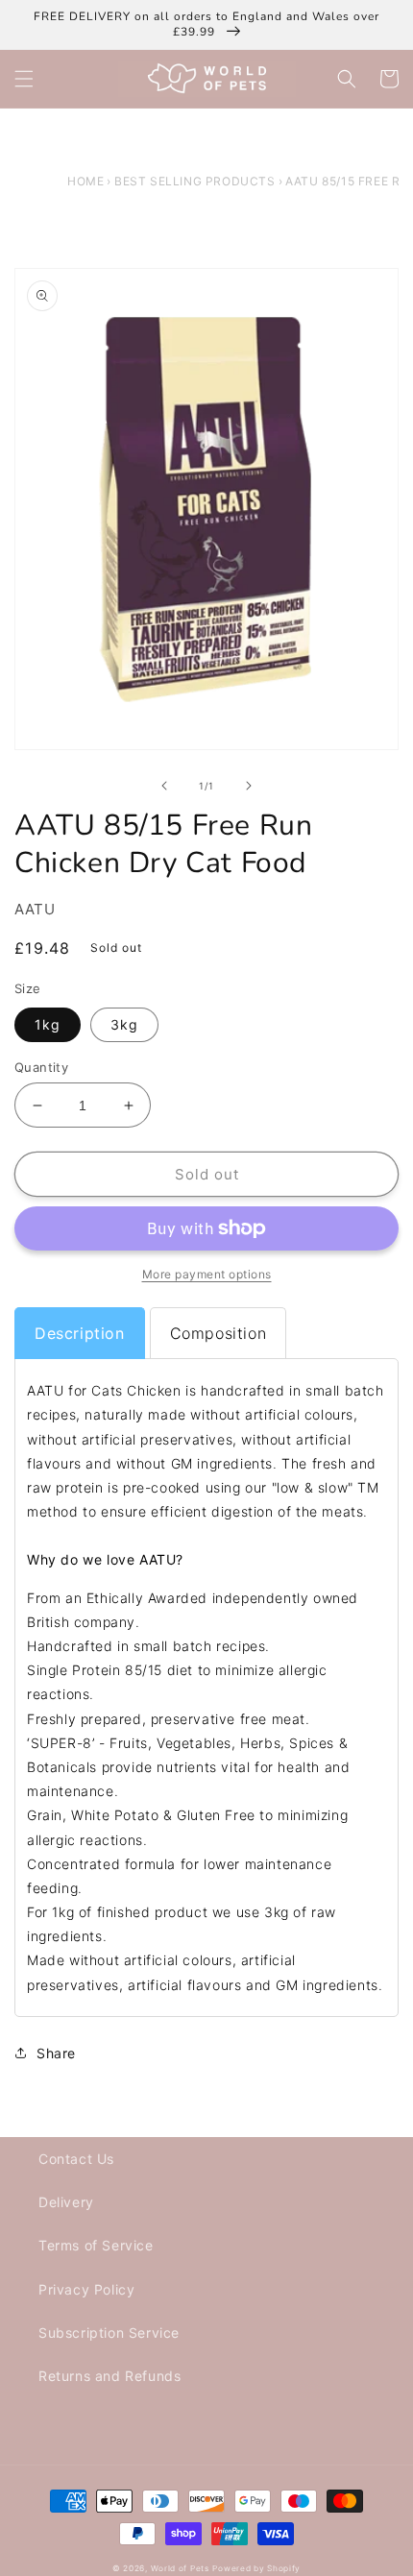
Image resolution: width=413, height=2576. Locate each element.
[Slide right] (249, 786)
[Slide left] (164, 786)
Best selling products (195, 181)
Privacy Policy (86, 2289)
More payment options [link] (207, 1274)
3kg (124, 1024)
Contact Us (76, 2159)
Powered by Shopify (256, 2568)
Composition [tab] (219, 1333)
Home (85, 181)
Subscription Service (109, 2333)
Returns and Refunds (109, 2376)
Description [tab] (80, 1333)
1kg (48, 1024)
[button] (24, 79)
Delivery (66, 2202)
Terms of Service (96, 2245)
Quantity (41, 1067)
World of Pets (180, 2568)
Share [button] (56, 2053)
